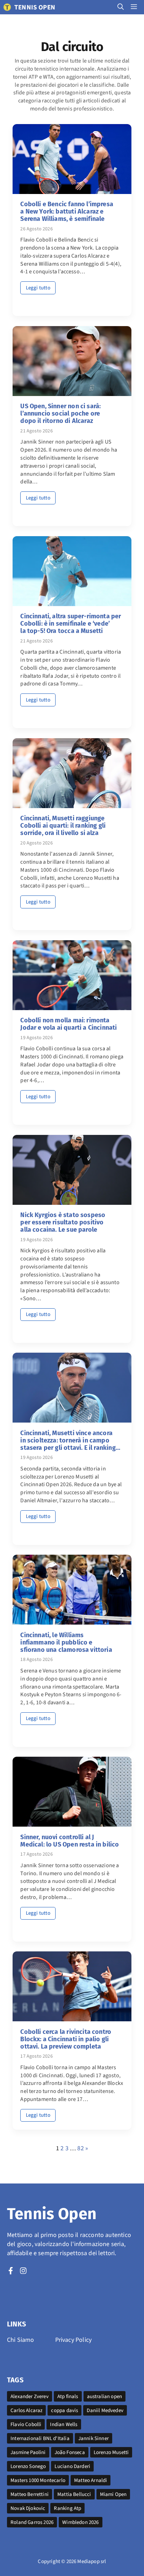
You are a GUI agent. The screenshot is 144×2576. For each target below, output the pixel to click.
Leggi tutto (38, 288)
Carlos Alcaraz (26, 2410)
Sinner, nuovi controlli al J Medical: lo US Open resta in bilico (70, 1841)
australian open (105, 2396)
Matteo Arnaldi (91, 2480)
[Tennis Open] (7, 7)
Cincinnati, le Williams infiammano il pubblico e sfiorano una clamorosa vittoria (66, 1642)
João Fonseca (70, 2452)
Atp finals (68, 2396)
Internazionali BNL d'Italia (40, 2438)
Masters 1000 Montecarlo (38, 2480)
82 (80, 2148)
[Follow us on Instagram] (23, 2271)
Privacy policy (73, 2340)
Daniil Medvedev (105, 2410)
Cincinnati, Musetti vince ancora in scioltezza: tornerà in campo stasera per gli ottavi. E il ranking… (70, 1440)
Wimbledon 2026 (80, 2522)
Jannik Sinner (93, 2438)
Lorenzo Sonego (28, 2466)
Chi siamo (21, 2340)
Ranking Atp (67, 2508)
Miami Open (113, 2494)
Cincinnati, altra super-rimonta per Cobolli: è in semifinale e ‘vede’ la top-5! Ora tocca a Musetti (71, 624)
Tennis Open (35, 7)
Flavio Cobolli (26, 2424)
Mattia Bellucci (74, 2494)
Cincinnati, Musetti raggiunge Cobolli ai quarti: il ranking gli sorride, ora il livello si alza (63, 826)
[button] (121, 7)
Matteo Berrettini (30, 2494)
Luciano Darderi (72, 2466)
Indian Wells (64, 2424)
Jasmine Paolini (28, 2452)
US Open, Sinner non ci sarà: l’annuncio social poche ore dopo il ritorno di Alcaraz (60, 413)
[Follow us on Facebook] (11, 2271)
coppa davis (64, 2410)
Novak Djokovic (28, 2508)
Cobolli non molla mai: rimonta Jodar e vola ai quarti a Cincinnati (69, 1024)
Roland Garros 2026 (32, 2522)
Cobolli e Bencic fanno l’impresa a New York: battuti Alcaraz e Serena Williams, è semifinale (67, 211)
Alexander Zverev (30, 2396)
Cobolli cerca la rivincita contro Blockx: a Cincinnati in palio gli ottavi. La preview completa (66, 2039)
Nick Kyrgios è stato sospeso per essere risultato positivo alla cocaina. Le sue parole (63, 1222)
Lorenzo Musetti (111, 2452)
